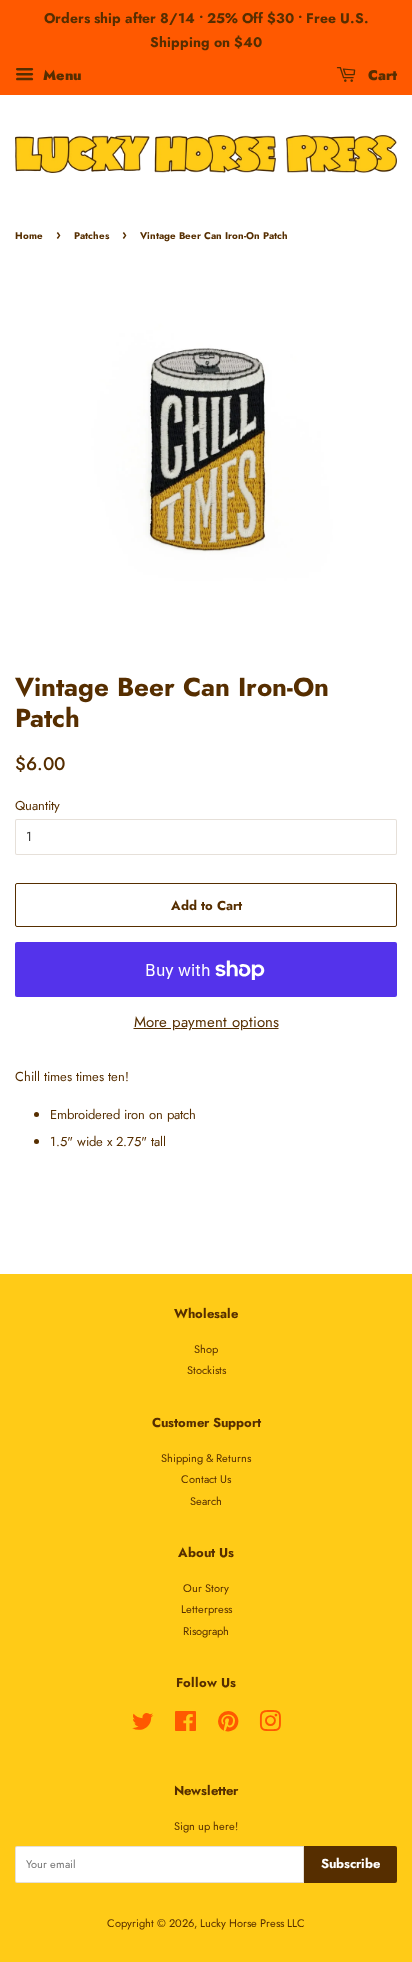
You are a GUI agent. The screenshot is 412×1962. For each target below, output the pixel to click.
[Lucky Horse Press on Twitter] (143, 1726)
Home (29, 236)
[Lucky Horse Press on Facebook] (185, 1726)
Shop (206, 1349)
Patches (91, 236)
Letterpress (206, 1609)
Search (206, 1501)
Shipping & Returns (206, 1458)
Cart (380, 74)
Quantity (37, 805)
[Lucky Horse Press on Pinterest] (228, 1726)
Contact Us (206, 1479)
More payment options (206, 1022)
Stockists (206, 1370)
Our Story (206, 1588)
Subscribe (350, 1863)
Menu (60, 74)
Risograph (206, 1631)
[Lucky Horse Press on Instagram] (270, 1726)
